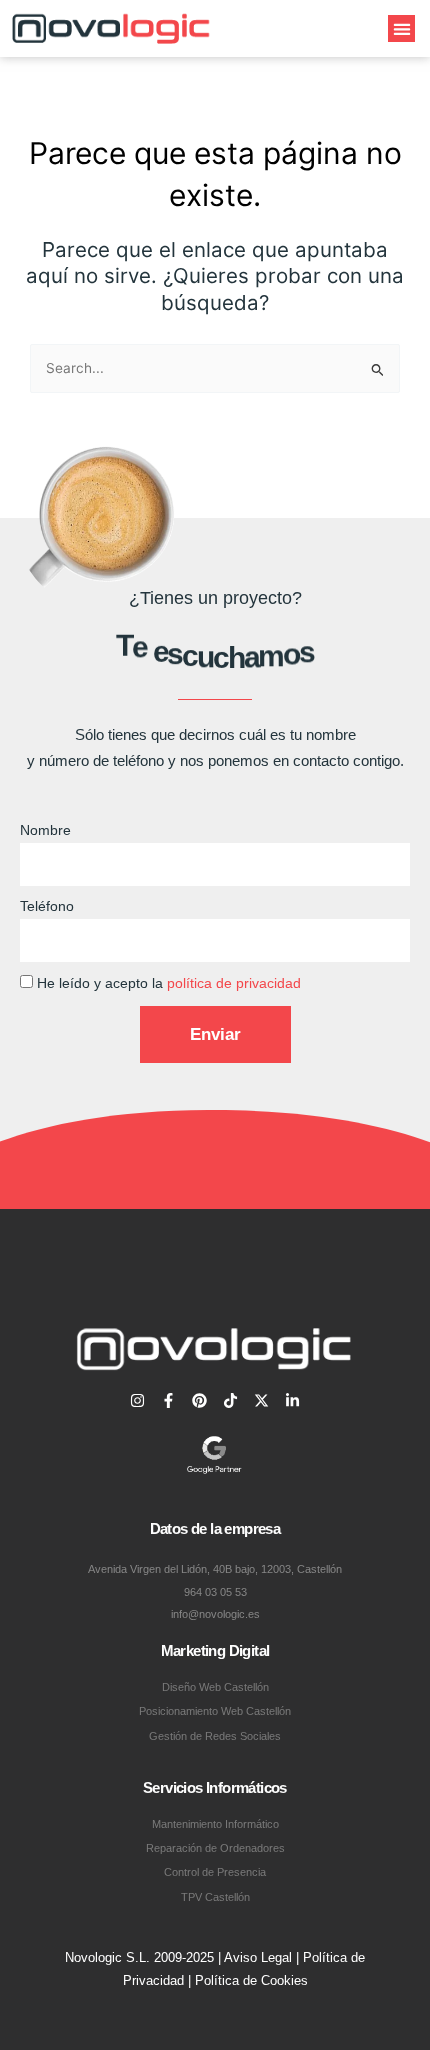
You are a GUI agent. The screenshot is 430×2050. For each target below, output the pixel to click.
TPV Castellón (215, 1897)
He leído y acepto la (169, 983)
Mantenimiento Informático (215, 1824)
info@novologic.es (215, 1614)
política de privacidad (234, 983)
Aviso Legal (258, 1957)
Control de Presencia (215, 1872)
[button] (401, 28)
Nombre (45, 830)
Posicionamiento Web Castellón (215, 1711)
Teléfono (47, 906)
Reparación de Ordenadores (215, 1848)
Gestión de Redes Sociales (215, 1736)
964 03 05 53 (215, 1592)
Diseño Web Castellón (215, 1687)
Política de (228, 1980)
